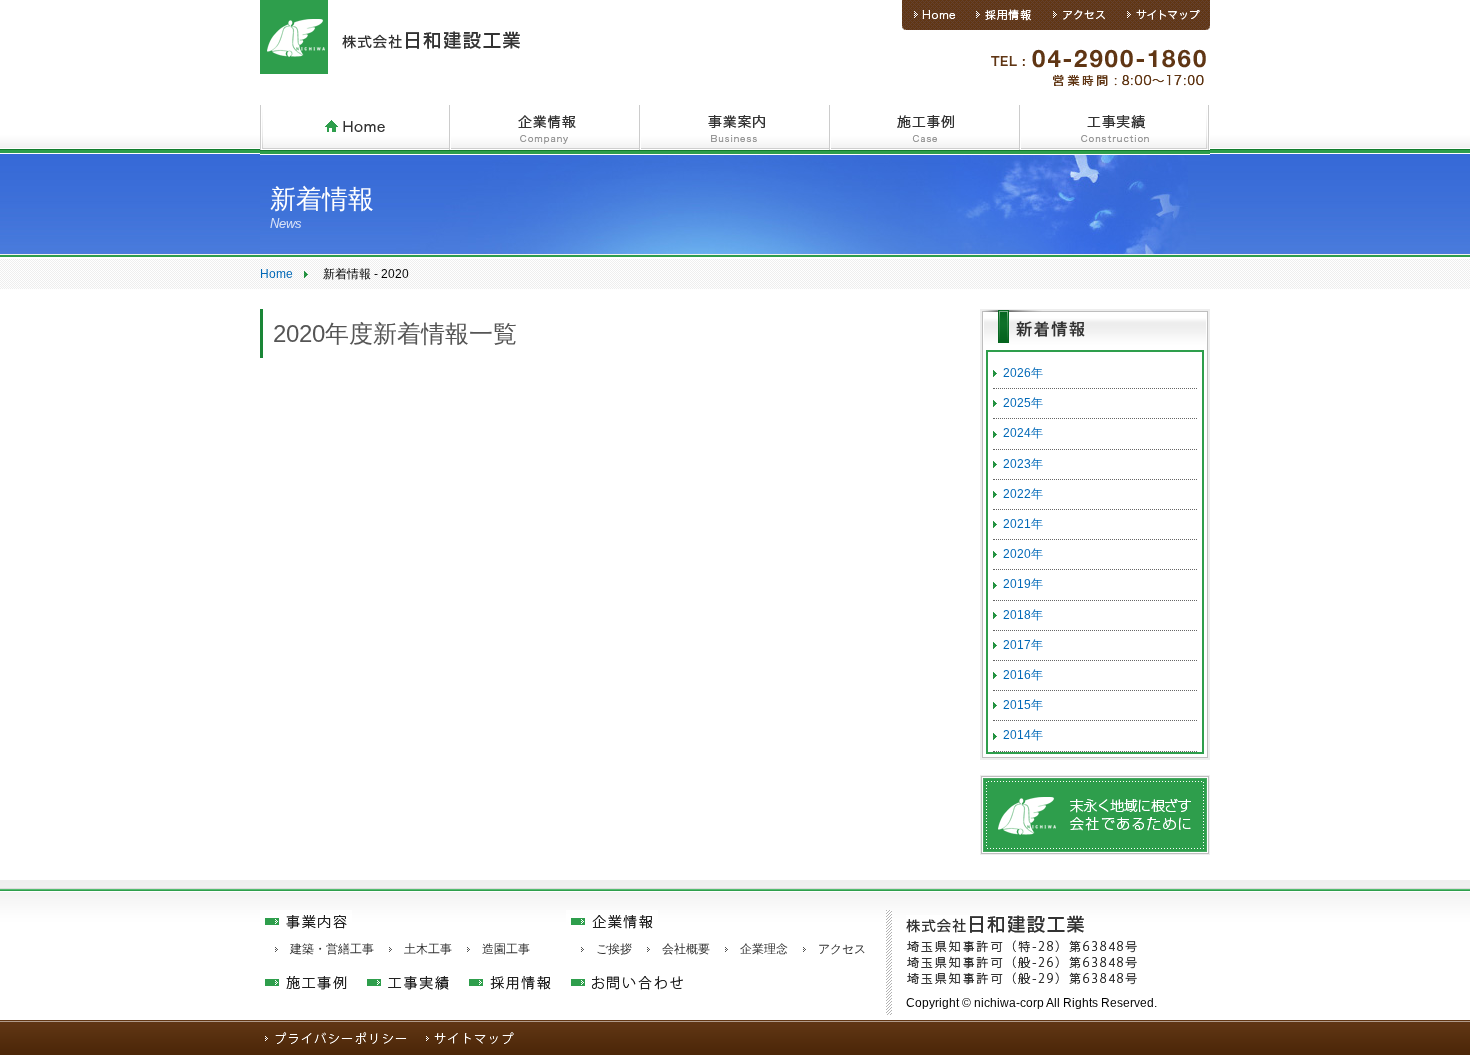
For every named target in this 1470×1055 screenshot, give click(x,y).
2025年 (1023, 403)
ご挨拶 (614, 949)
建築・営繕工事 (332, 949)
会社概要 (686, 949)
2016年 (1023, 675)
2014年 (1023, 735)
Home (276, 274)
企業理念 (764, 949)
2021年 (1023, 524)
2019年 (1023, 584)
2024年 (1023, 433)
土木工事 (428, 949)
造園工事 (506, 949)
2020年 (1023, 554)
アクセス (842, 949)
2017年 (1023, 645)
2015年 (1023, 705)
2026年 (1023, 373)
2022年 (1023, 494)
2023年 (1023, 464)
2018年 (1023, 615)
